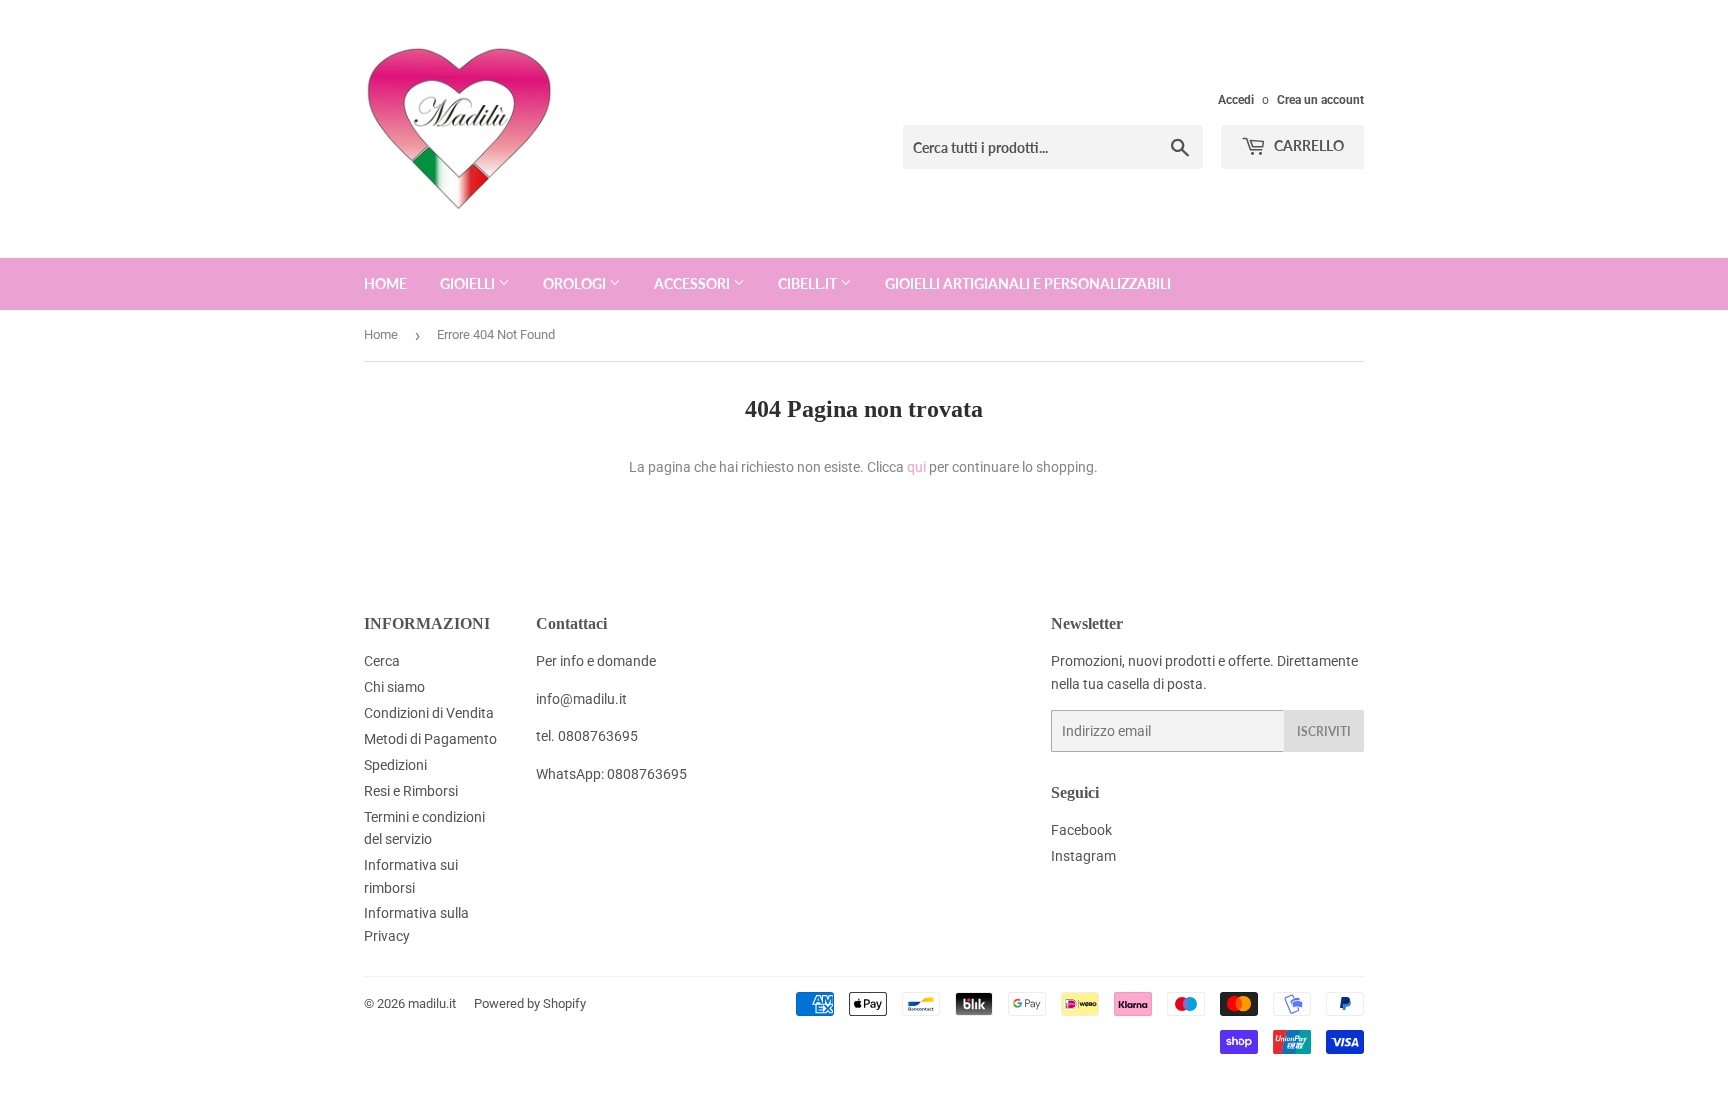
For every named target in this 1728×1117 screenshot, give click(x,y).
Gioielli (469, 283)
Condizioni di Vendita (429, 713)
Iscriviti (1324, 731)
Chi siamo (394, 687)
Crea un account (1320, 100)
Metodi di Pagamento (430, 739)
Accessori (693, 283)
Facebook (1081, 830)
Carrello (1307, 145)
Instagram (1083, 856)
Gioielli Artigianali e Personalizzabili (1028, 283)
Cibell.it (809, 283)
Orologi (576, 283)
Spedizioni (395, 765)
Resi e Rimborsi (411, 791)
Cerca (382, 661)
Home (385, 283)
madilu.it (432, 1003)
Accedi (1236, 100)
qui (916, 467)
